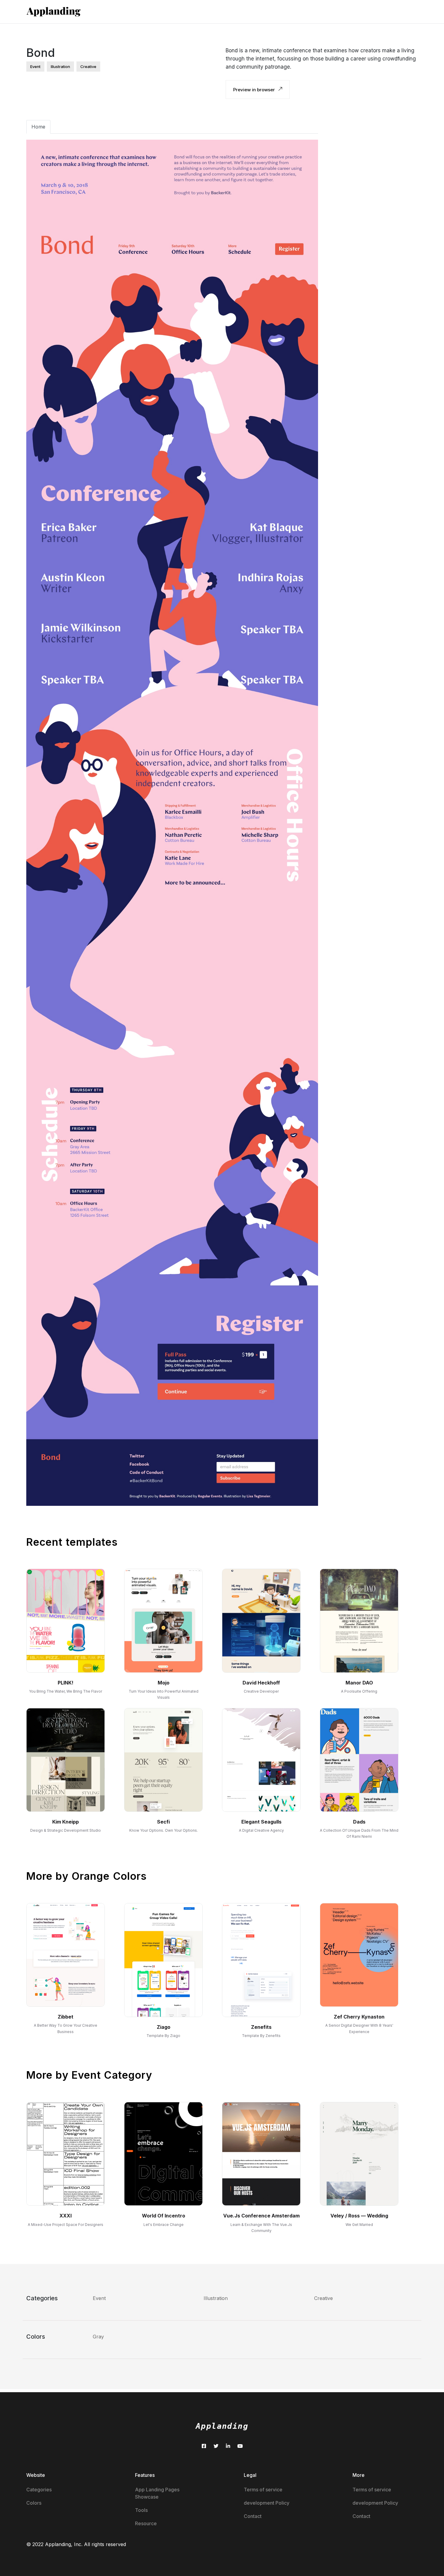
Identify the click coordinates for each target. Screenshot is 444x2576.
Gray (98, 2337)
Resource (146, 2523)
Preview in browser (255, 90)
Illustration (216, 2298)
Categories (39, 2490)
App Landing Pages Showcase (157, 2493)
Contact (253, 2516)
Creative (323, 2298)
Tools (141, 2510)
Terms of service (263, 2490)
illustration (60, 67)
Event (99, 2298)
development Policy (267, 2503)
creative (88, 67)
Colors (34, 2503)
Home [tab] (38, 127)
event (35, 67)
